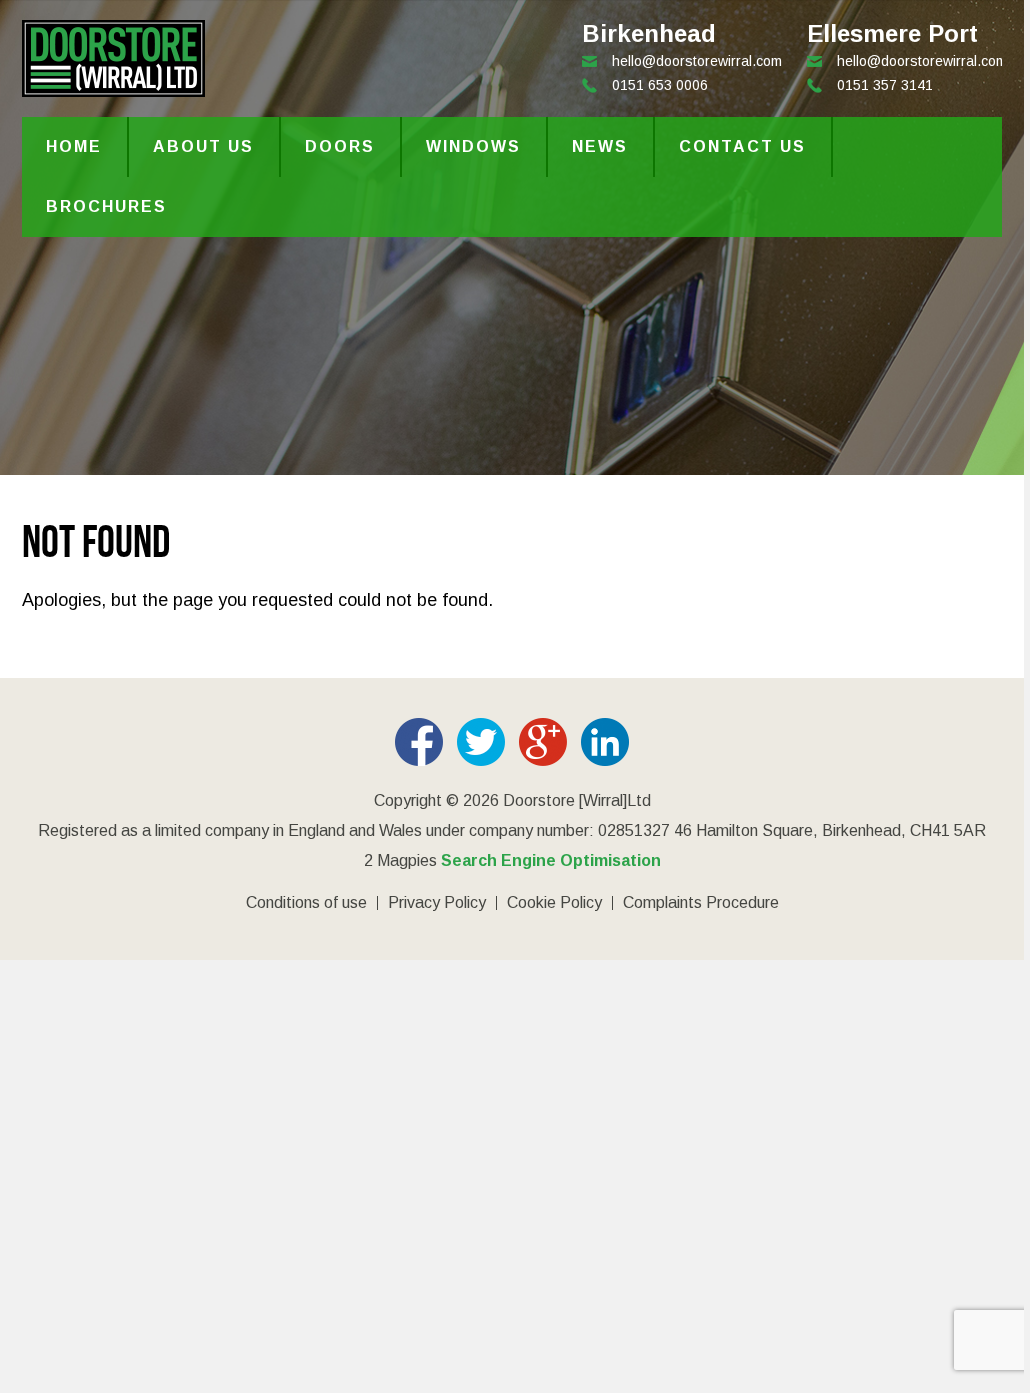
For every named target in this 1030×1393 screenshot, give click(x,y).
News (600, 146)
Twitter (481, 742)
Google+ (543, 742)
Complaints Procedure (701, 903)
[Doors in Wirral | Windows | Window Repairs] (113, 86)
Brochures (106, 206)
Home (74, 146)
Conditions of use (306, 903)
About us (203, 146)
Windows (473, 146)
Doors (340, 146)
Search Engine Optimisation (551, 860)
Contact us (742, 146)
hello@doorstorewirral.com (922, 61)
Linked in (605, 742)
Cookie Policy (554, 903)
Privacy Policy (437, 903)
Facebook (419, 742)
